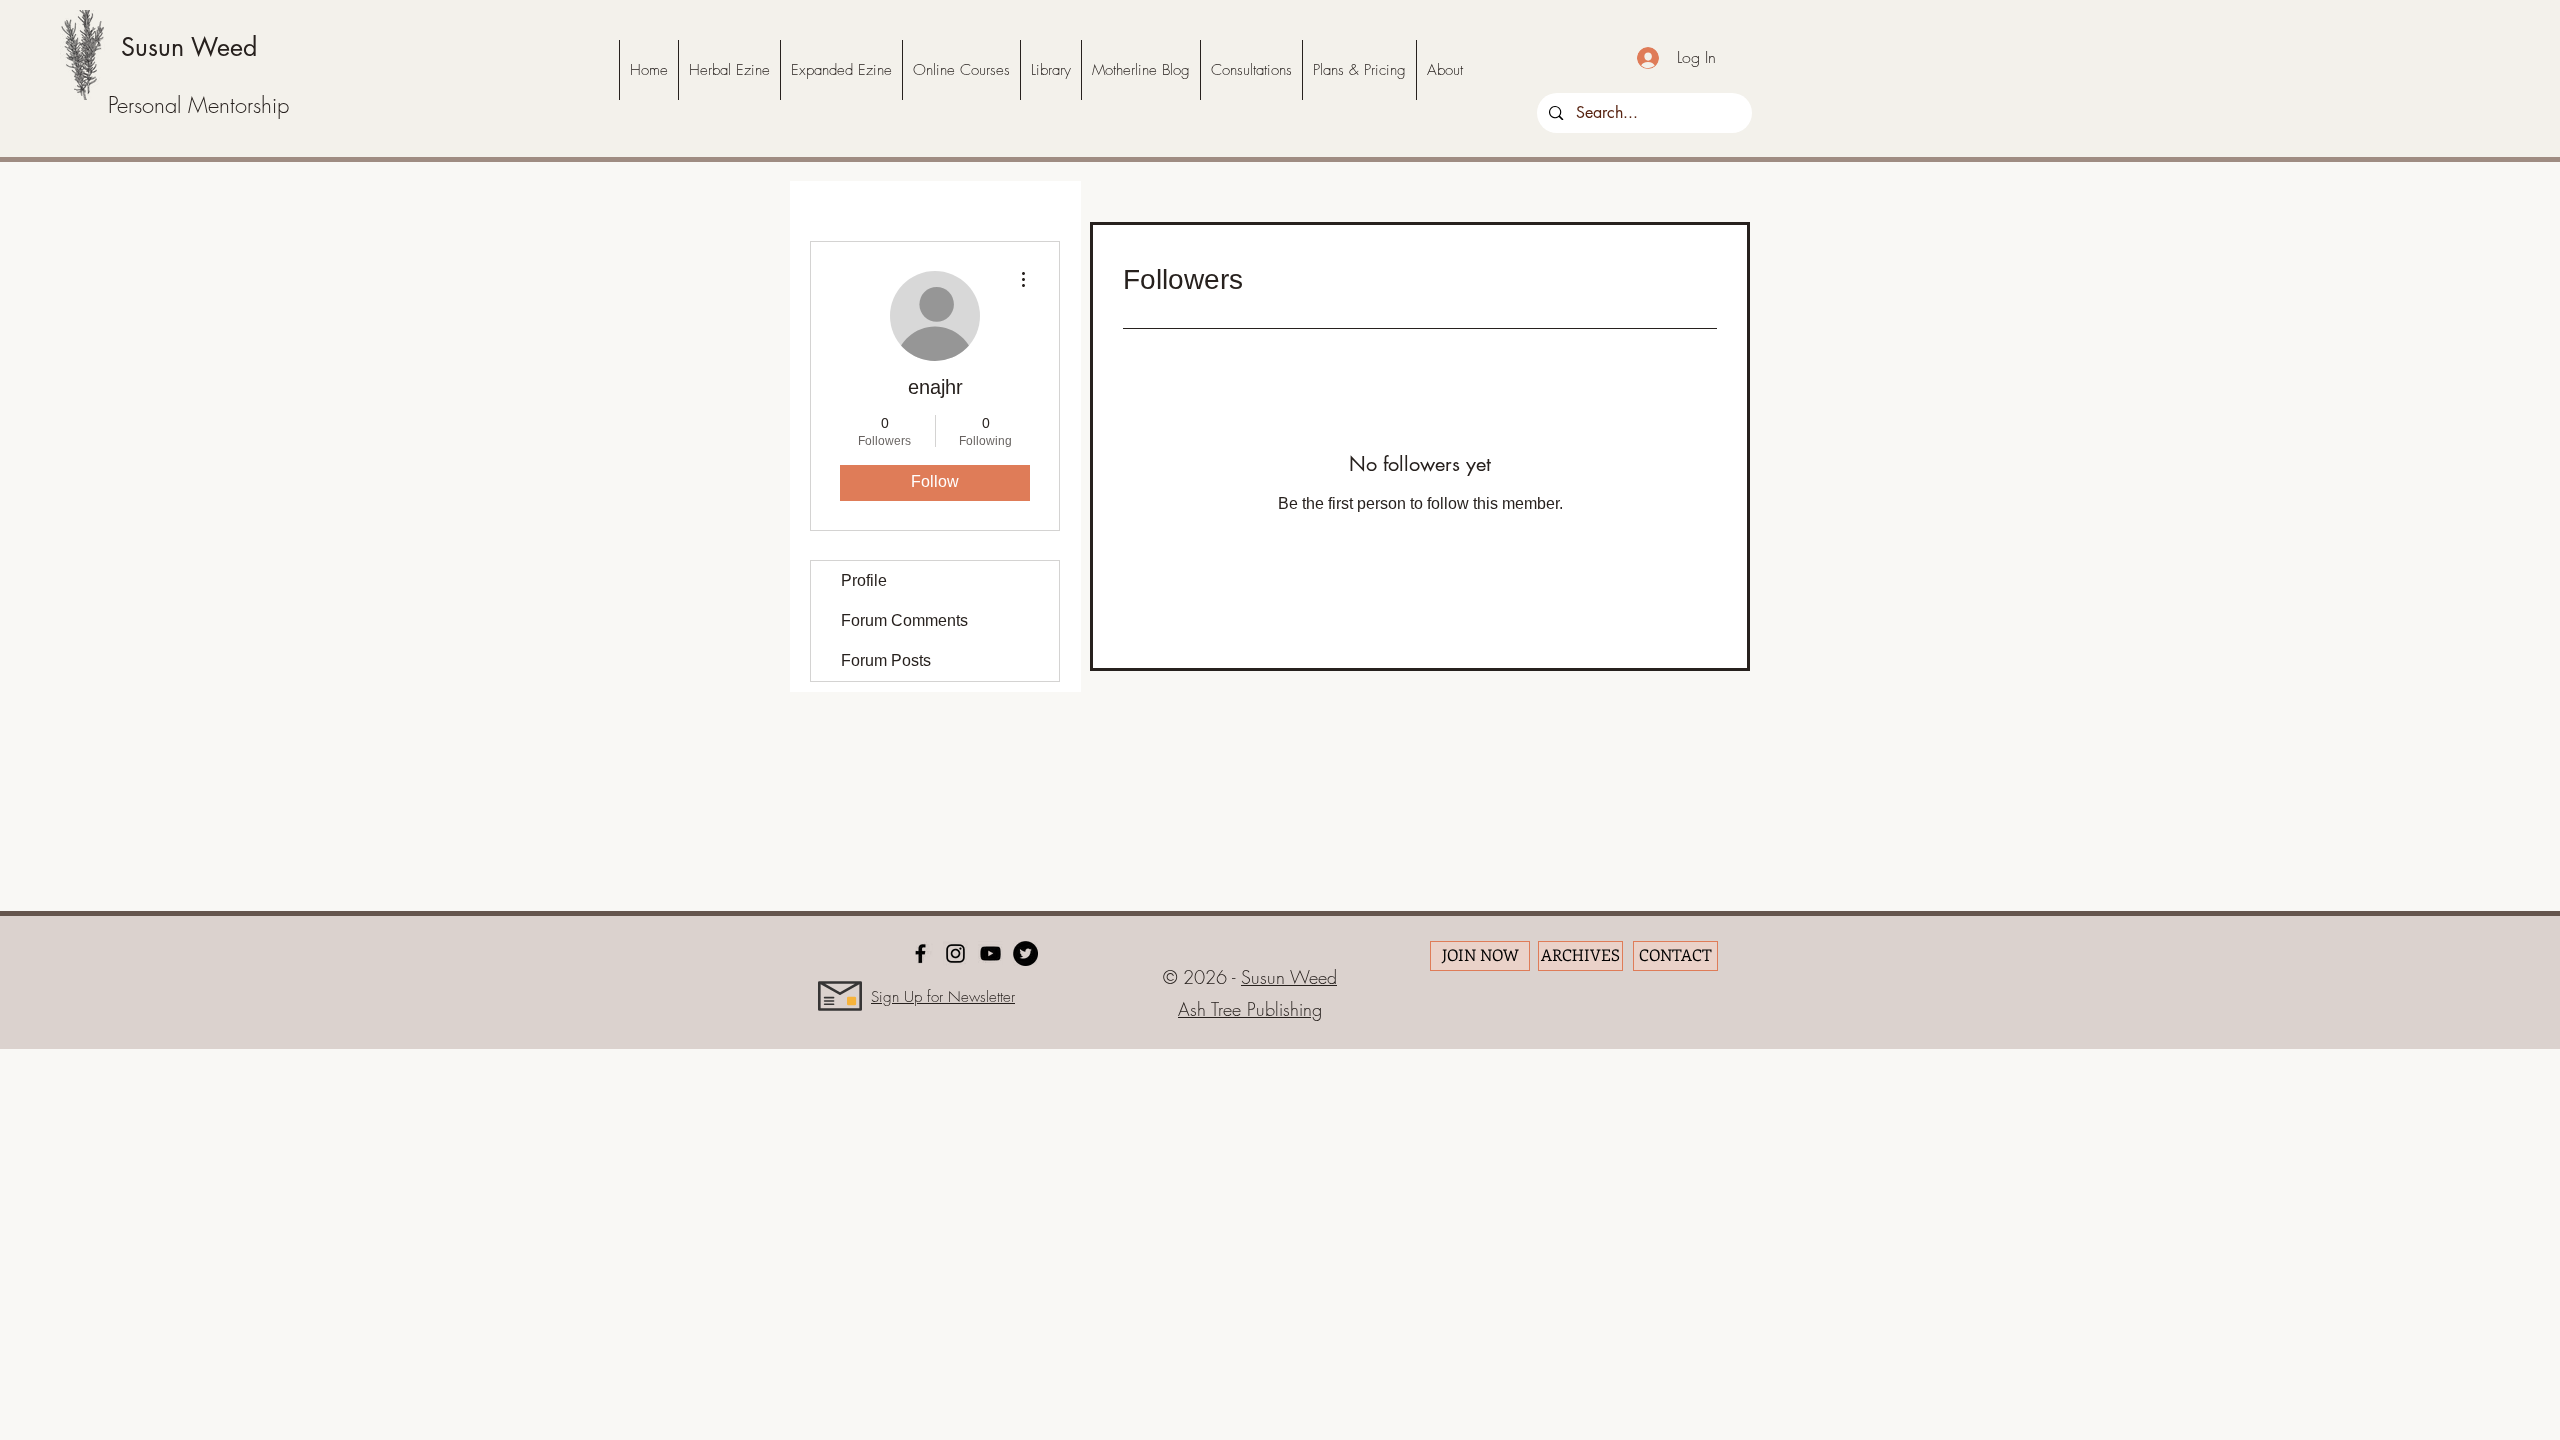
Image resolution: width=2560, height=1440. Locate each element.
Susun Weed (189, 47)
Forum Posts (886, 660)
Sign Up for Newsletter (943, 997)
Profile (864, 580)
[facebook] (920, 953)
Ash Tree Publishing (1250, 1009)
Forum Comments (904, 620)
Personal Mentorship (198, 105)
